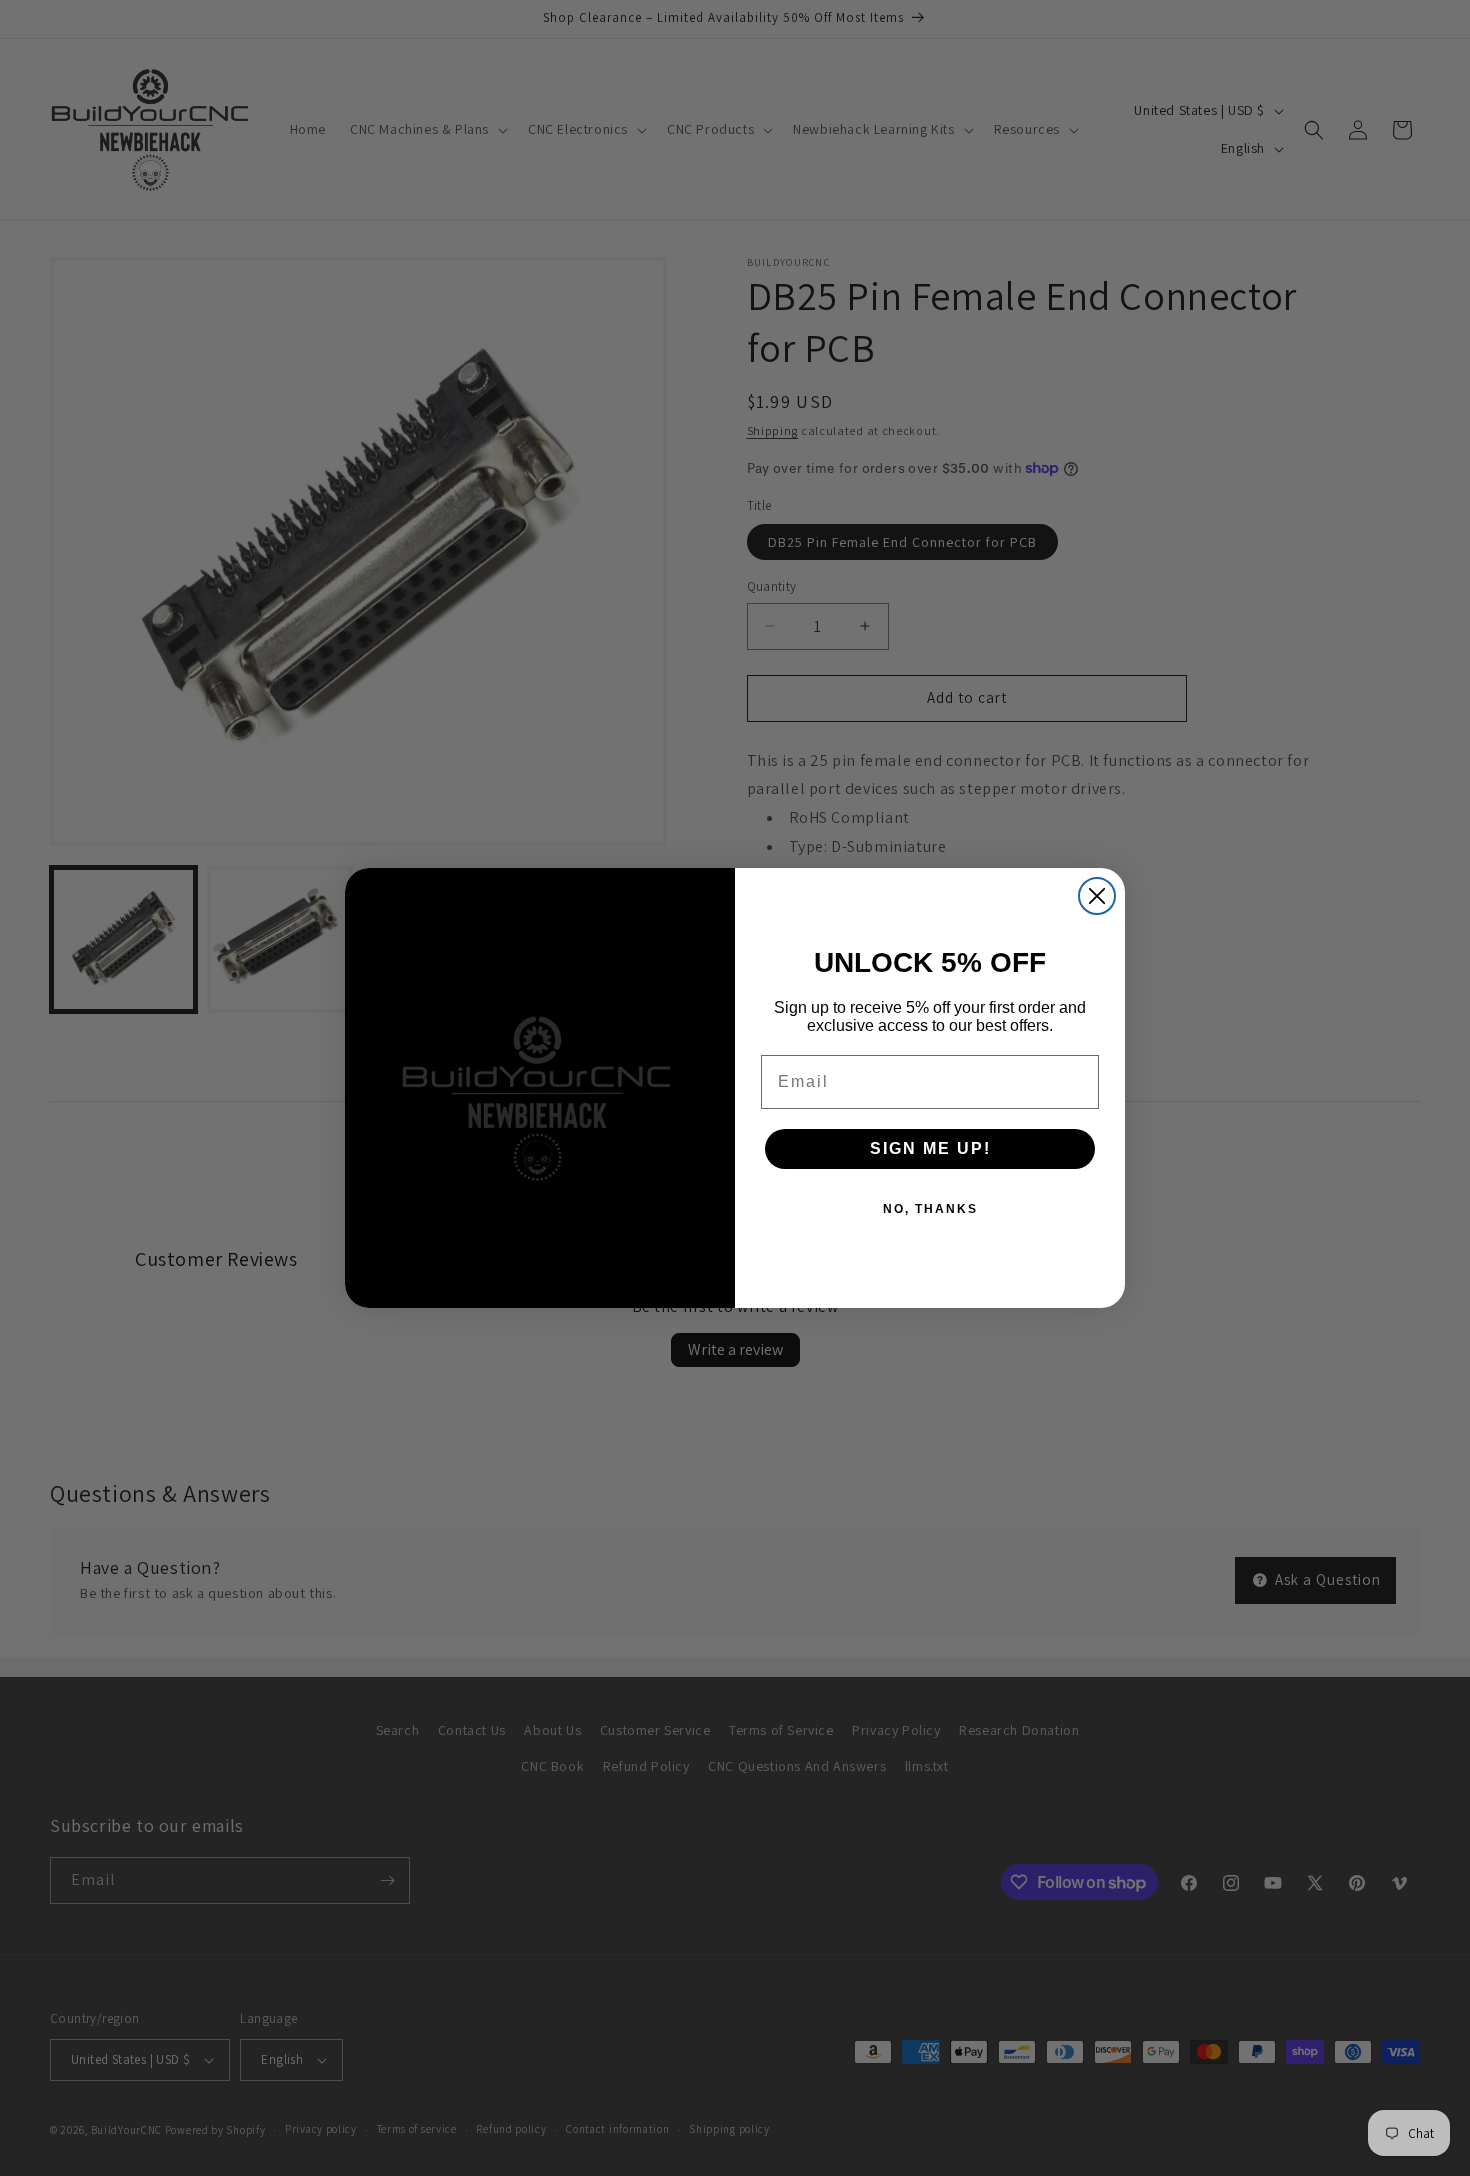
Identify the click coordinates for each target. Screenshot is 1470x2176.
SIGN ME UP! (930, 1148)
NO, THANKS (930, 1209)
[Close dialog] (1097, 896)
